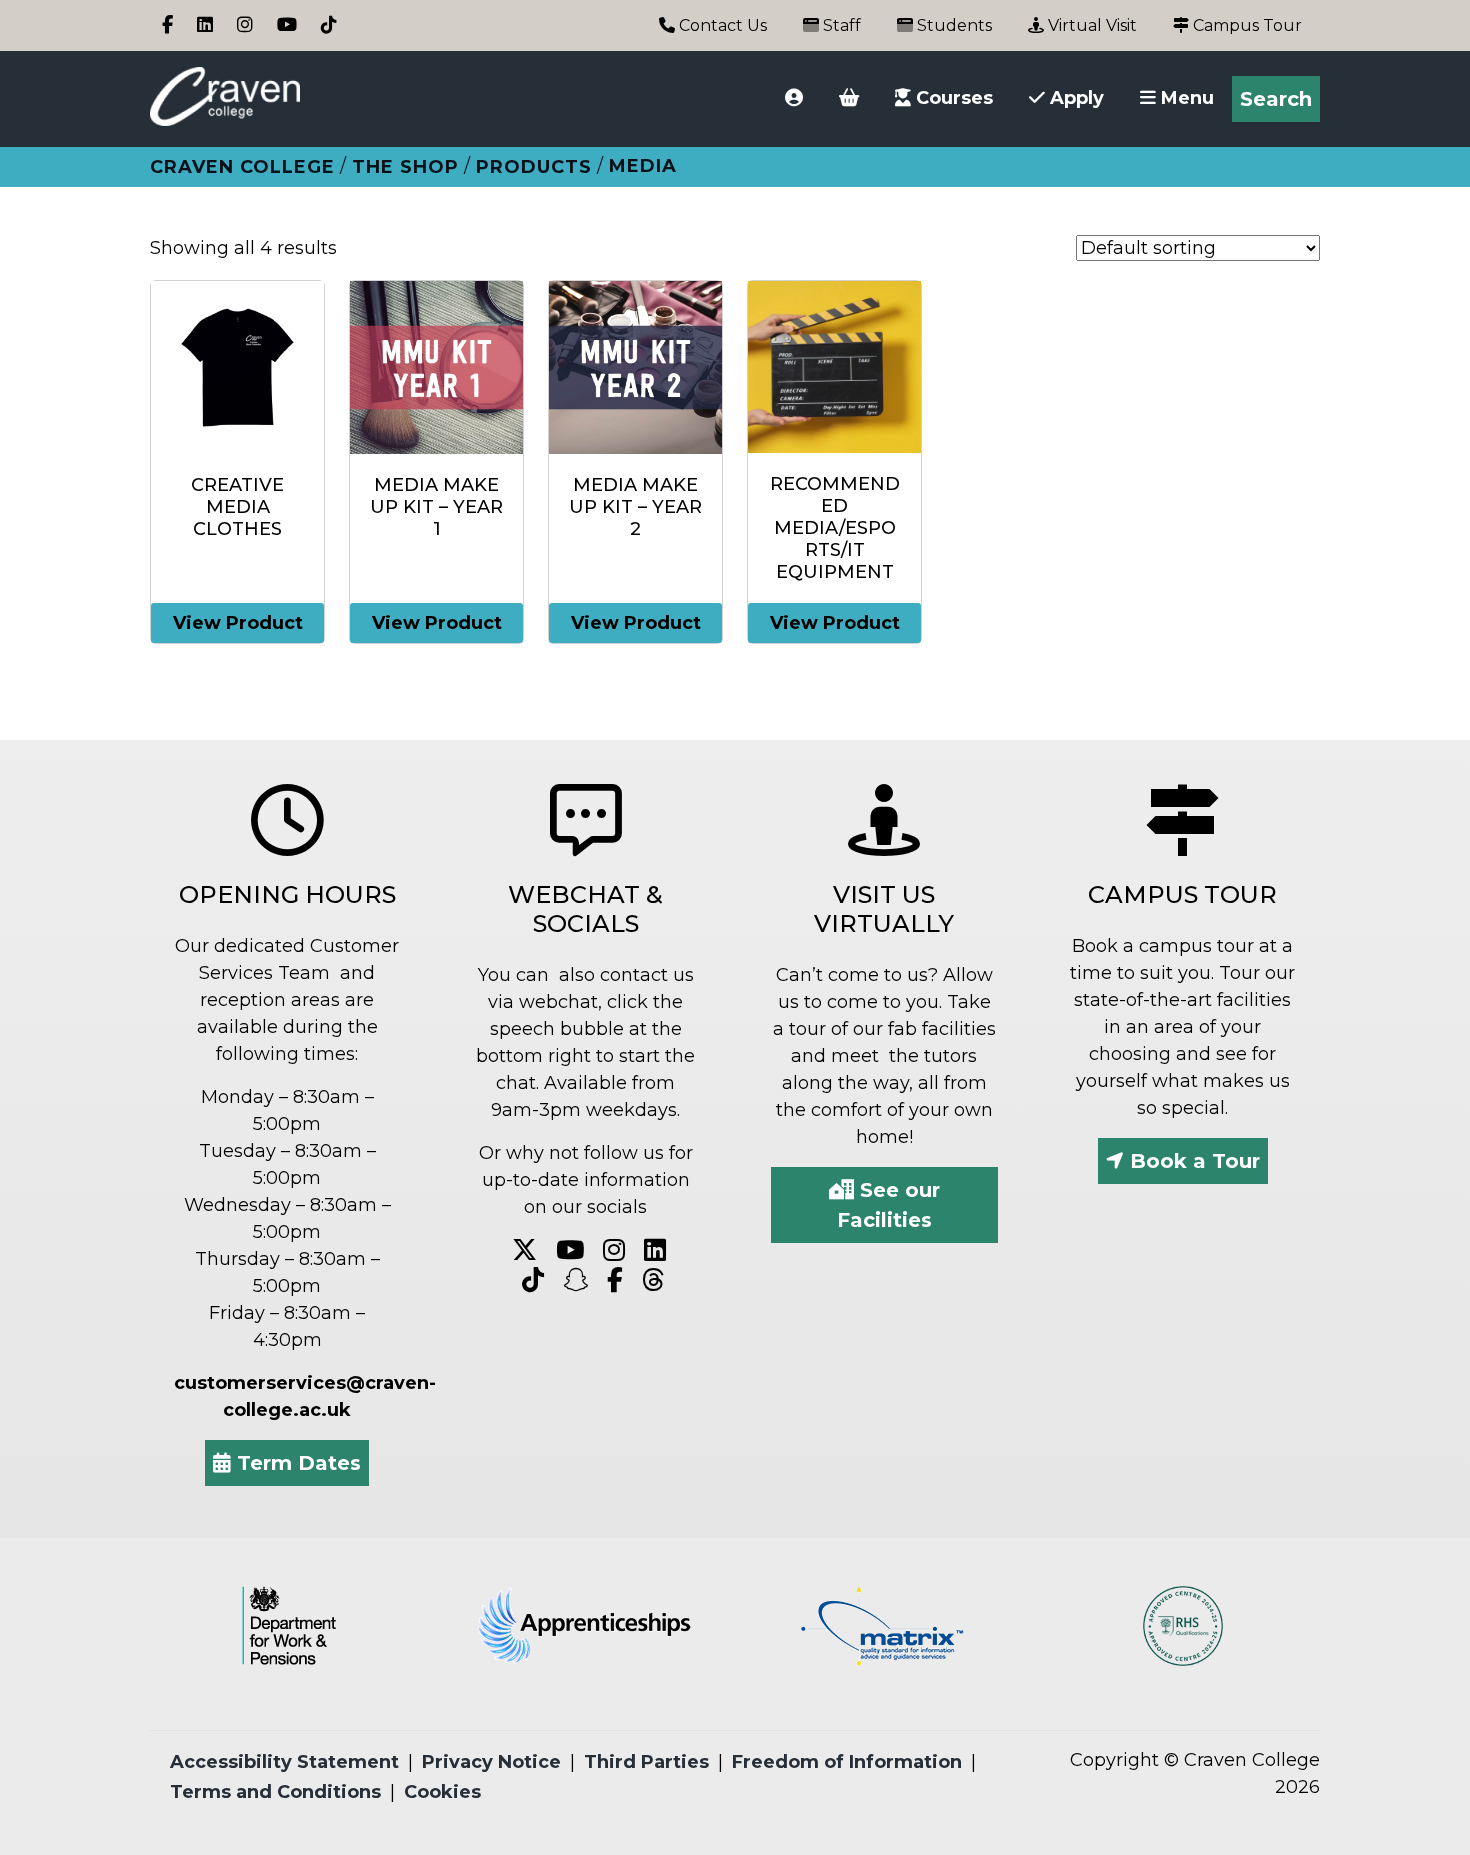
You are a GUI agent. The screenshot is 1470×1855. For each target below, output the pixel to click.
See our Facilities (888, 1205)
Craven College (242, 167)
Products (534, 167)
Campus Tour (1245, 25)
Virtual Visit (1090, 25)
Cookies (442, 1792)
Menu (1185, 98)
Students (952, 25)
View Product (238, 623)
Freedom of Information (847, 1762)
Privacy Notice (491, 1762)
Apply (1074, 98)
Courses (952, 98)
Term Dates (296, 1463)
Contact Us (721, 25)
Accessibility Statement (284, 1762)
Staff (840, 25)
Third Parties (646, 1762)
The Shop (405, 167)
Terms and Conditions (275, 1792)
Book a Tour (1192, 1161)
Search (1276, 99)
